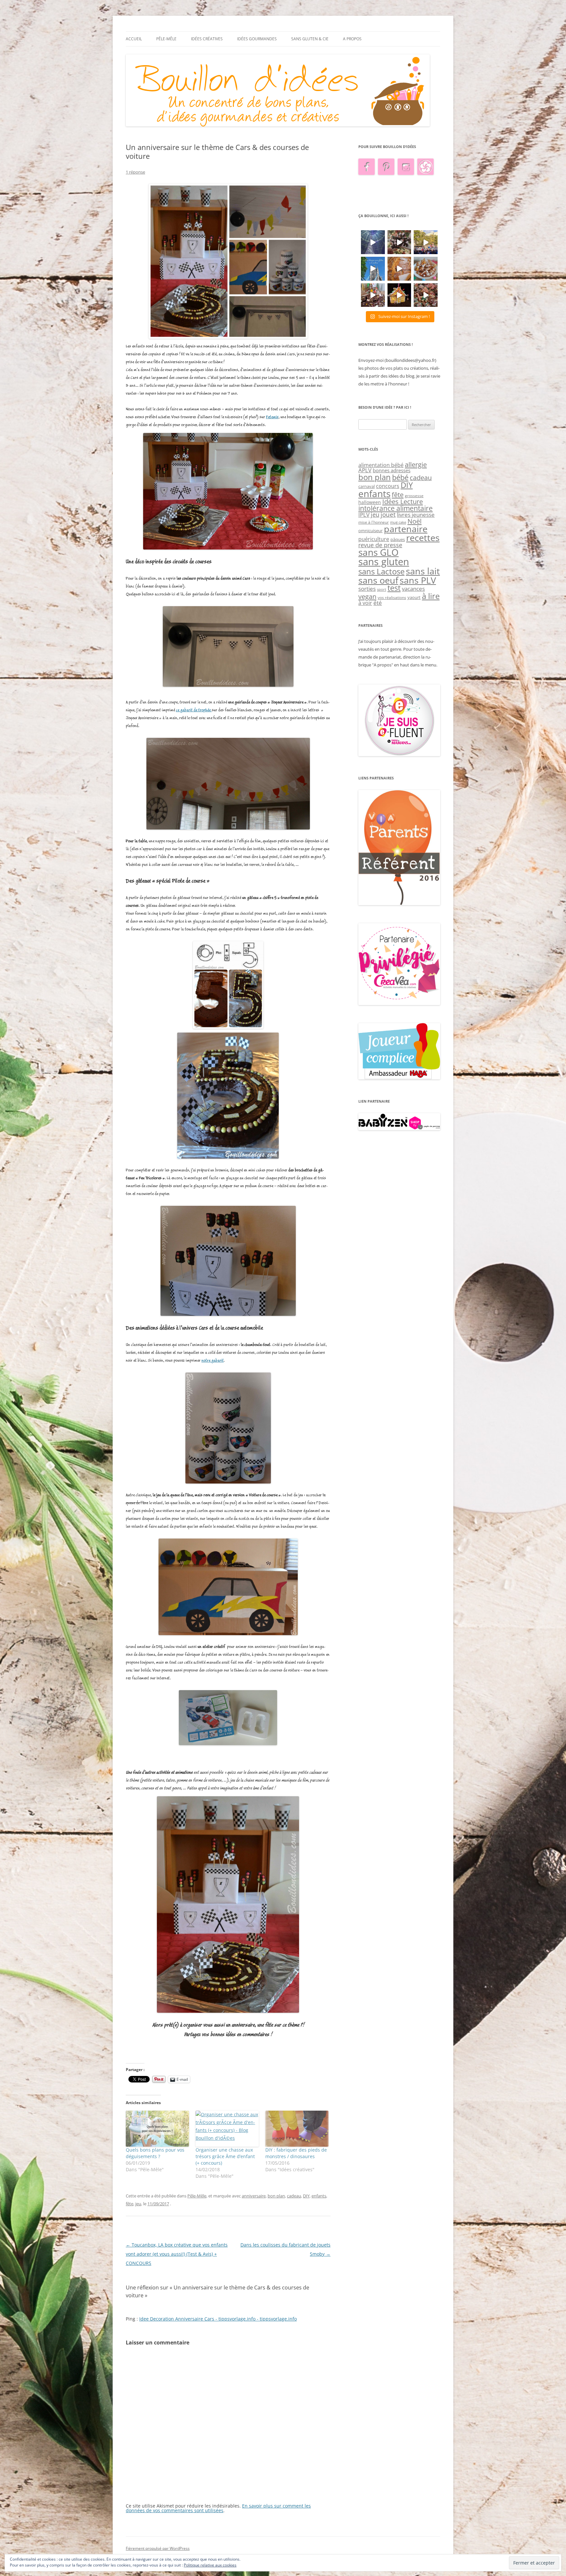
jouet (388, 514)
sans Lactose (381, 571)
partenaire (406, 529)
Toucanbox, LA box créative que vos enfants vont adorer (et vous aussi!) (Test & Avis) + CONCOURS (177, 2254)
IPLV (364, 515)
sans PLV (418, 580)
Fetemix (272, 417)
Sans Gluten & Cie (310, 39)
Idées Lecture (403, 501)
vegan (367, 596)
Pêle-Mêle (166, 39)
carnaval (367, 486)
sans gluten (384, 562)
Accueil (134, 39)
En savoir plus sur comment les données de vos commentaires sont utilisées (218, 2508)
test (394, 588)
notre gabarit (213, 1361)
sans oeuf (378, 580)
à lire (431, 596)
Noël (415, 521)
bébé (400, 477)
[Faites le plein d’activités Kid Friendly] (399, 904)
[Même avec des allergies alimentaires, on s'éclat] (373, 295)
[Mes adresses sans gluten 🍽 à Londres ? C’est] (373, 269)
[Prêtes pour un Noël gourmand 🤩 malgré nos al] (399, 242)
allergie (416, 464)
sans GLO (378, 552)
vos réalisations (392, 597)
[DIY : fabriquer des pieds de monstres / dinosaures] (297, 2129)
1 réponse (135, 172)
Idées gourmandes (257, 39)
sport (382, 589)
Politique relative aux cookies (210, 2565)
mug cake (398, 522)
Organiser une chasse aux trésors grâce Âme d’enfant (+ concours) (225, 2156)
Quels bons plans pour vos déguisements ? (155, 2153)
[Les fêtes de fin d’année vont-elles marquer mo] (426, 295)
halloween (370, 502)
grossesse (414, 496)
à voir (365, 603)
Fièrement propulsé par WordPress (158, 2548)
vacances (413, 589)
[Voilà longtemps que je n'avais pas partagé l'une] (399, 269)
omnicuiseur (370, 531)
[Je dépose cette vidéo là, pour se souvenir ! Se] (426, 242)
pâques (398, 539)
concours (388, 486)
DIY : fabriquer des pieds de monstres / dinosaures (296, 2153)
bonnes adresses (392, 470)
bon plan (276, 2196)
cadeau (294, 2196)
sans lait (423, 571)
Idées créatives (207, 39)
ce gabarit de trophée (194, 710)
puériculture (374, 539)
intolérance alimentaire (396, 508)
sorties (367, 589)
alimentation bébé (381, 465)
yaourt (414, 597)
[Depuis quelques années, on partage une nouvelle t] (399, 295)
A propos (352, 39)
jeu (138, 2204)
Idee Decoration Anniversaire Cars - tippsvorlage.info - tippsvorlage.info (218, 2319)
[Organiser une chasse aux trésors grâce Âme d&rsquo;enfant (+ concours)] (227, 2129)
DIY (306, 2196)
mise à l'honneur (374, 522)
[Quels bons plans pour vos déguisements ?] (157, 2129)
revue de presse (380, 545)
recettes (423, 538)
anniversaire (254, 2196)
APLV (365, 470)
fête (130, 2204)
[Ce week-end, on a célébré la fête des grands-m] (426, 269)
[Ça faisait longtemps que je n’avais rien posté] (373, 242)
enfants (319, 2196)
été (378, 603)
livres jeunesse (416, 515)
